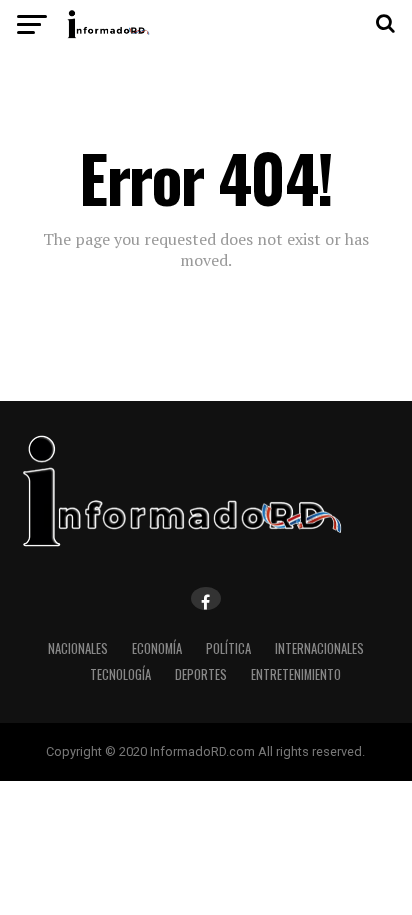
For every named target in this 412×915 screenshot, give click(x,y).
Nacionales (78, 648)
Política (228, 648)
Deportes (201, 674)
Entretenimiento (296, 674)
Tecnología (120, 674)
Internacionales (319, 648)
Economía (157, 648)
